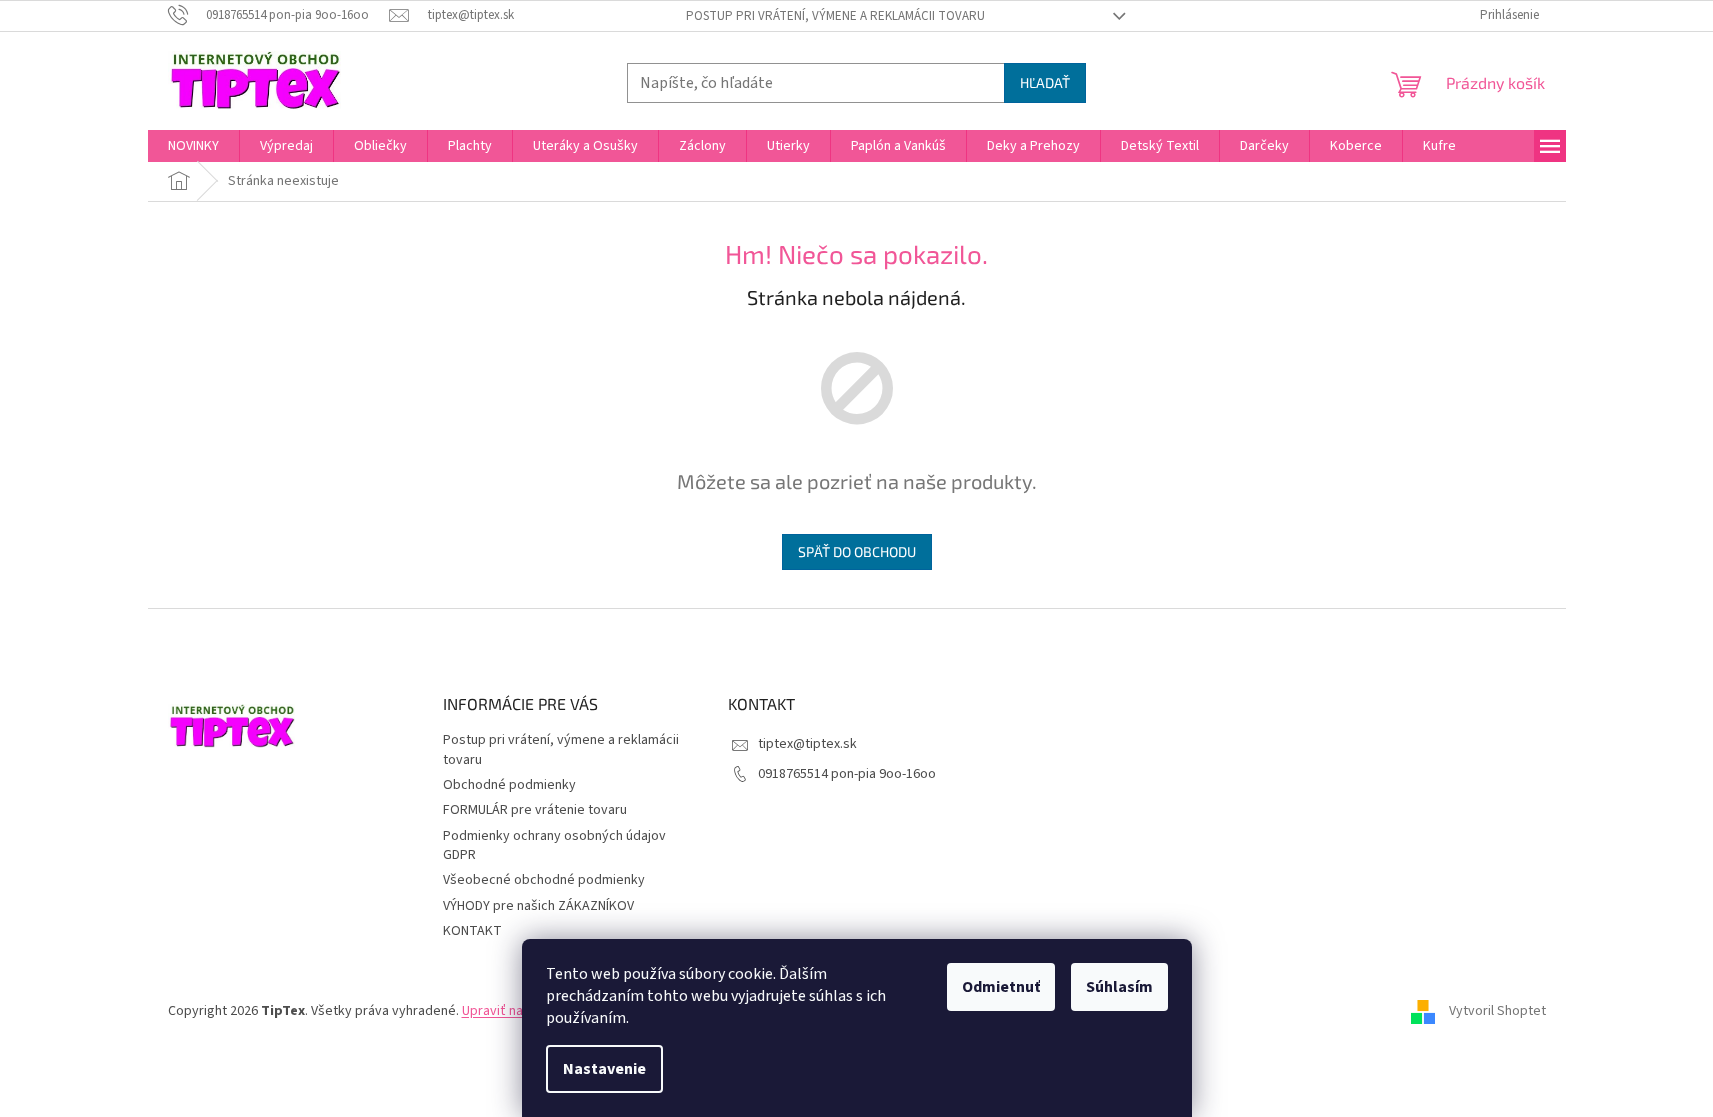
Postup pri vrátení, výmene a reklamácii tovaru (835, 16)
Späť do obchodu (857, 551)
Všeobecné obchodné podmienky (544, 880)
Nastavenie (604, 1069)
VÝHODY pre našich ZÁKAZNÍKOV (538, 906)
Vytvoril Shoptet (1497, 1011)
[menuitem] (193, 146)
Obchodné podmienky (509, 785)
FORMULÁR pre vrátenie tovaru (535, 810)
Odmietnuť (1001, 987)
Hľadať (1045, 82)
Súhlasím (1119, 987)
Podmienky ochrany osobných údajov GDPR (554, 845)
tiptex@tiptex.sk (807, 744)
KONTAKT (472, 931)
